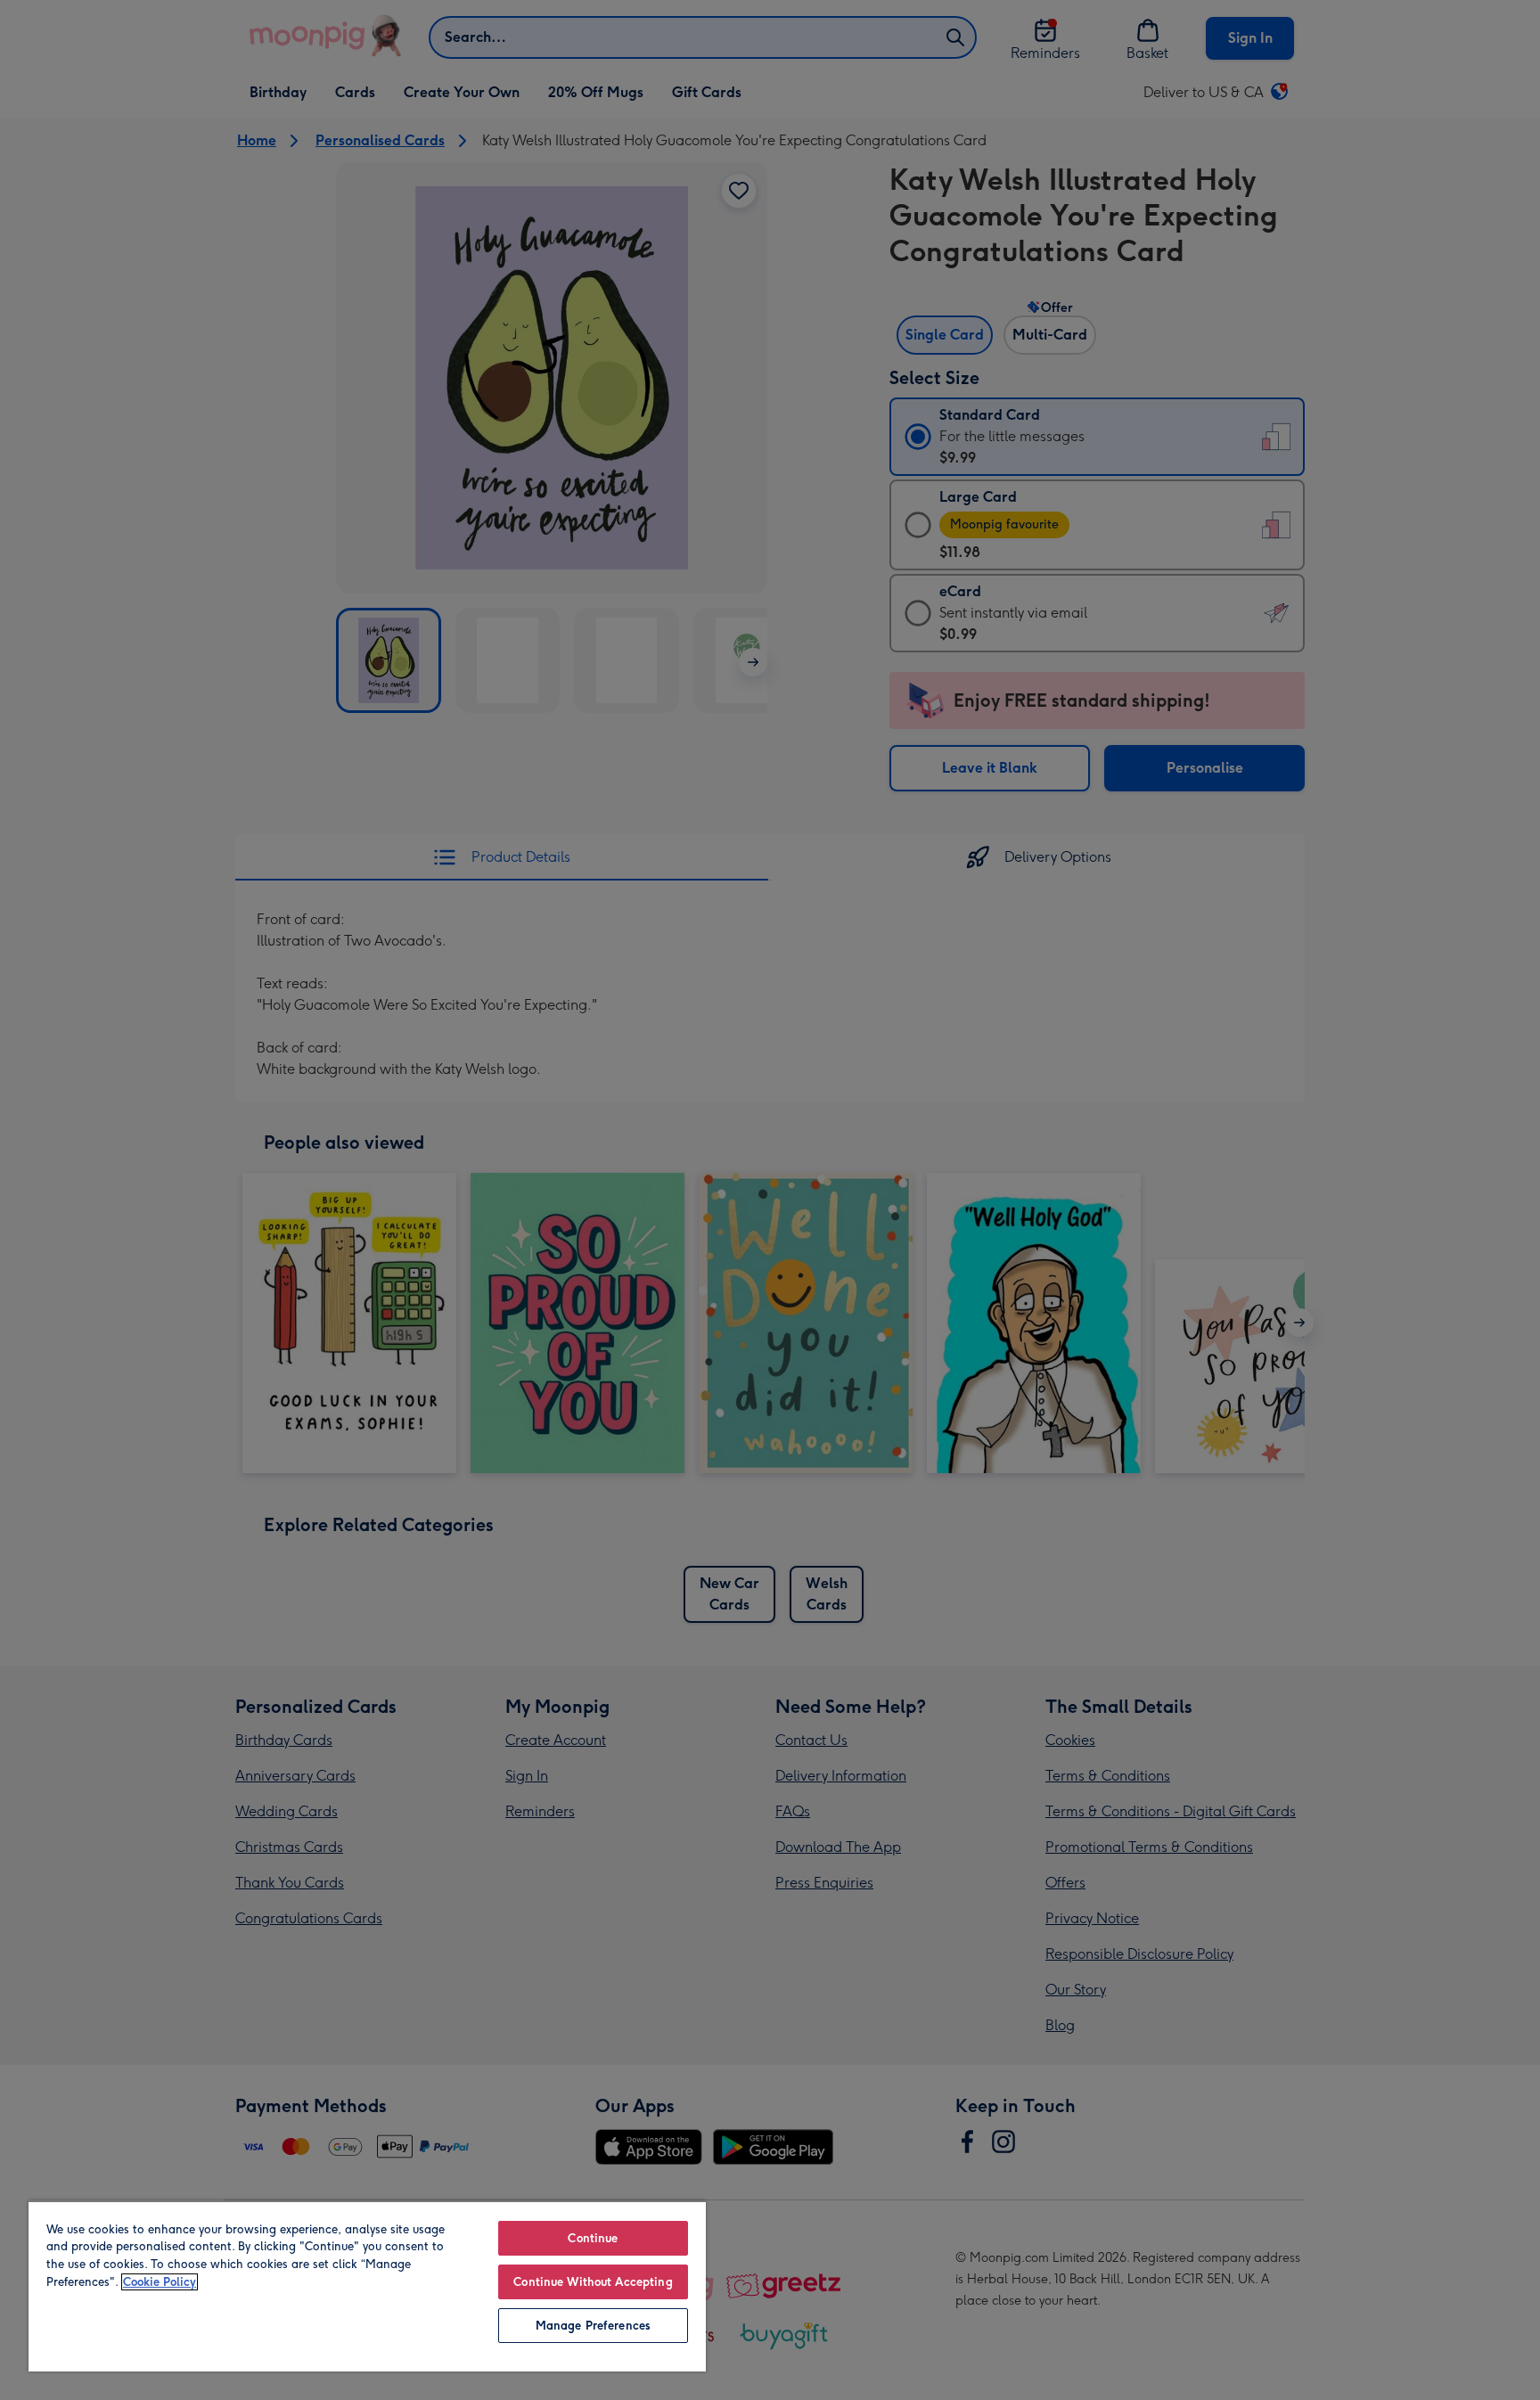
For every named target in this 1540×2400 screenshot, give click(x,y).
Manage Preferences (593, 2326)
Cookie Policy (160, 2282)
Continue (593, 2238)
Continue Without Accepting (593, 2282)
